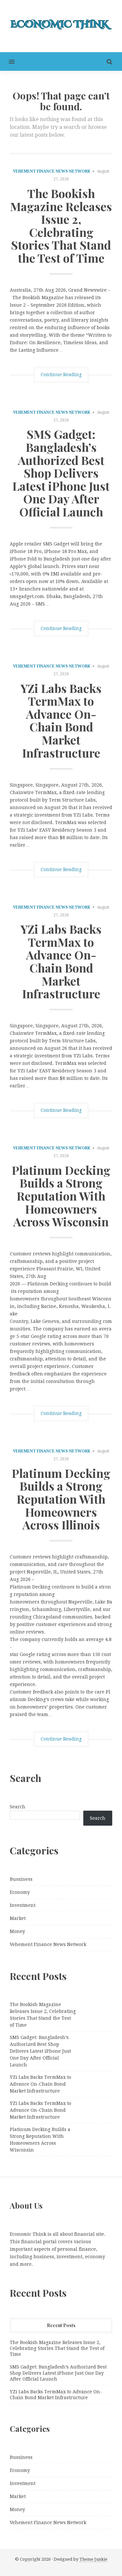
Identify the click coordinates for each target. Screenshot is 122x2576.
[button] (7, 61)
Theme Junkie (93, 2559)
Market (18, 1918)
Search (18, 1807)
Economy (20, 1892)
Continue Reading (61, 375)
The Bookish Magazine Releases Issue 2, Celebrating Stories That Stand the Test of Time (61, 225)
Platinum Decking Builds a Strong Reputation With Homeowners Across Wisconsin (61, 1196)
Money (17, 1931)
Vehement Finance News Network (52, 171)
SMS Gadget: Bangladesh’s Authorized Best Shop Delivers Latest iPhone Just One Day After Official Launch (61, 473)
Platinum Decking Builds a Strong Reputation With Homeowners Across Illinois (61, 1499)
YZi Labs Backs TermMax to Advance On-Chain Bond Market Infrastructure (61, 720)
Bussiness (21, 1879)
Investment (23, 1905)
